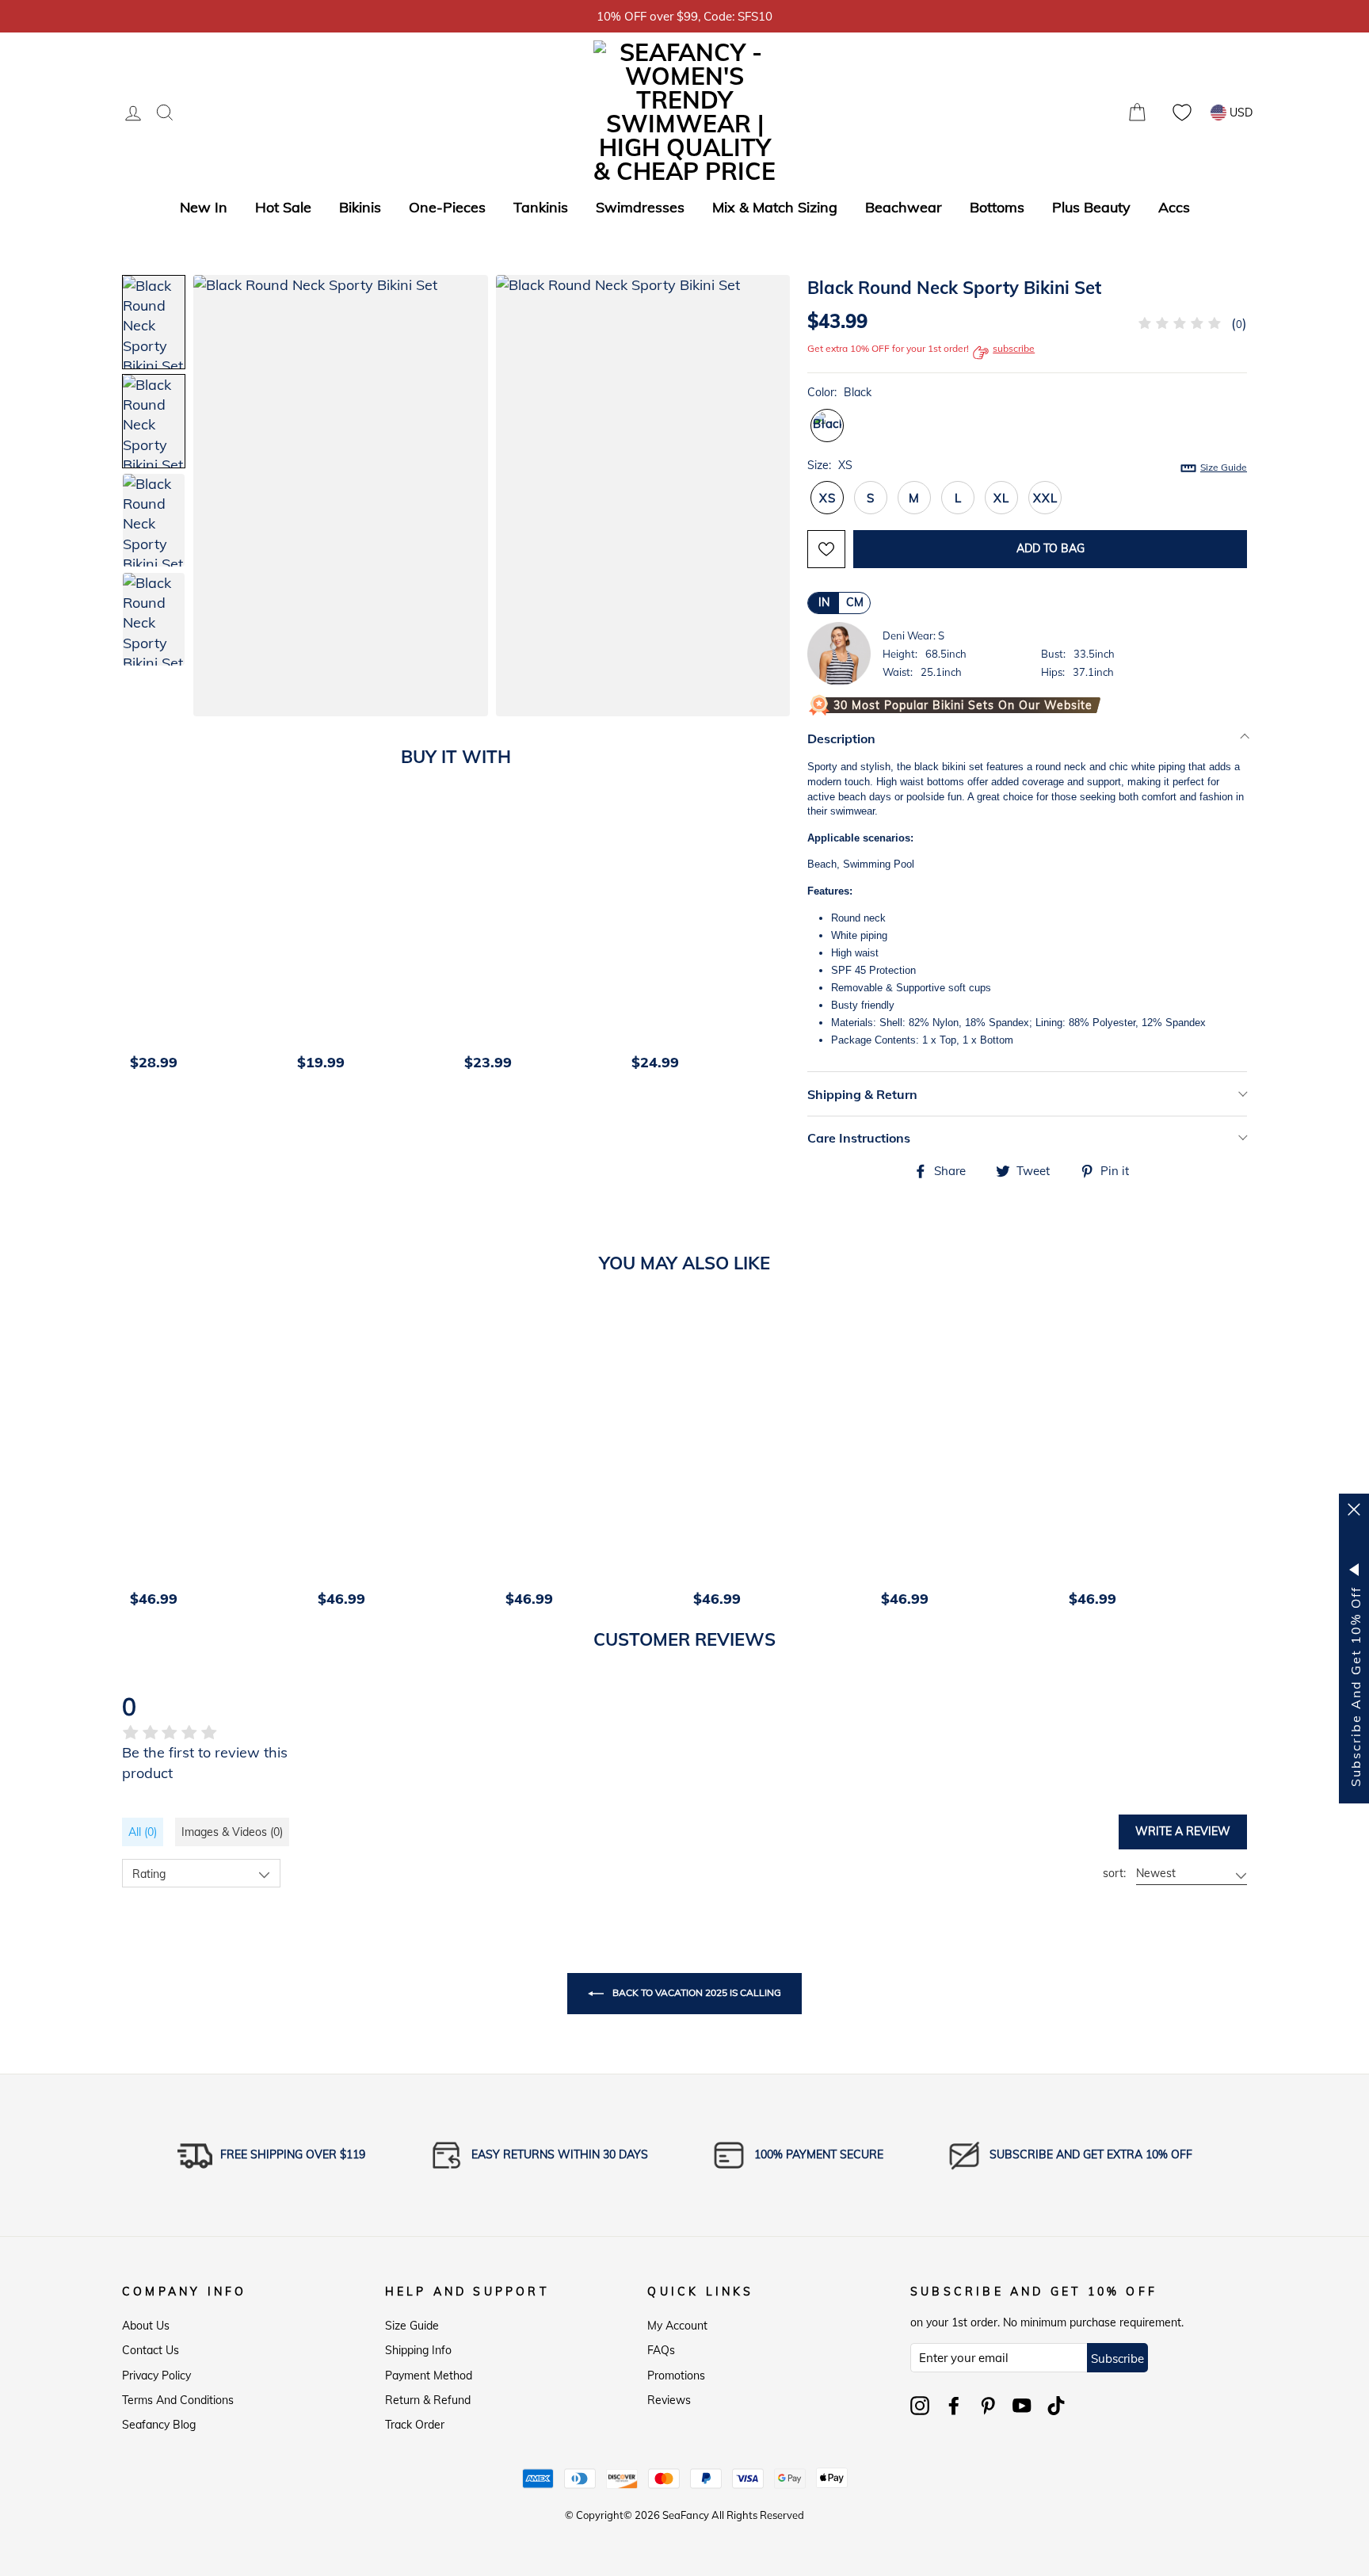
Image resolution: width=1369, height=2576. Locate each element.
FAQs (661, 2350)
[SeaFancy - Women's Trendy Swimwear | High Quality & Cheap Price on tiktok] (1056, 2406)
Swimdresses (640, 207)
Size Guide (412, 2326)
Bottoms (997, 207)
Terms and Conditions (178, 2400)
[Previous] (139, 943)
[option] (206, 943)
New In (204, 207)
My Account (677, 2326)
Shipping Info (418, 2350)
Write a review (1183, 1831)
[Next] (784, 943)
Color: (839, 392)
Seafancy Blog (159, 2425)
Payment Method (429, 2376)
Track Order (415, 2425)
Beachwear (904, 207)
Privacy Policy (156, 2376)
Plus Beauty (1091, 207)
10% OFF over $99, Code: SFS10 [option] (684, 16)
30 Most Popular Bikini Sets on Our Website (963, 705)
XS (828, 498)
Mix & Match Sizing (775, 207)
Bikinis (360, 207)
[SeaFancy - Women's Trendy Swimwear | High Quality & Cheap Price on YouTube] (1022, 2406)
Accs (1174, 207)
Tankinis (541, 207)
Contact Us (151, 2350)
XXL (1045, 498)
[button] (762, 498)
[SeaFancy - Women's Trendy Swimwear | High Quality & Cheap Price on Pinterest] (988, 2406)
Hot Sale (283, 207)
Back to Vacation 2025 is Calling (696, 1992)
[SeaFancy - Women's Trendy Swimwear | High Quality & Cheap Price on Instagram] (920, 2406)
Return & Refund (428, 2400)
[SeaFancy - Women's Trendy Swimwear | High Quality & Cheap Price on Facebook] (954, 2406)
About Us (146, 2326)
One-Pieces (447, 207)
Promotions (676, 2376)
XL (1001, 498)
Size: (1027, 466)
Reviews (669, 2400)
